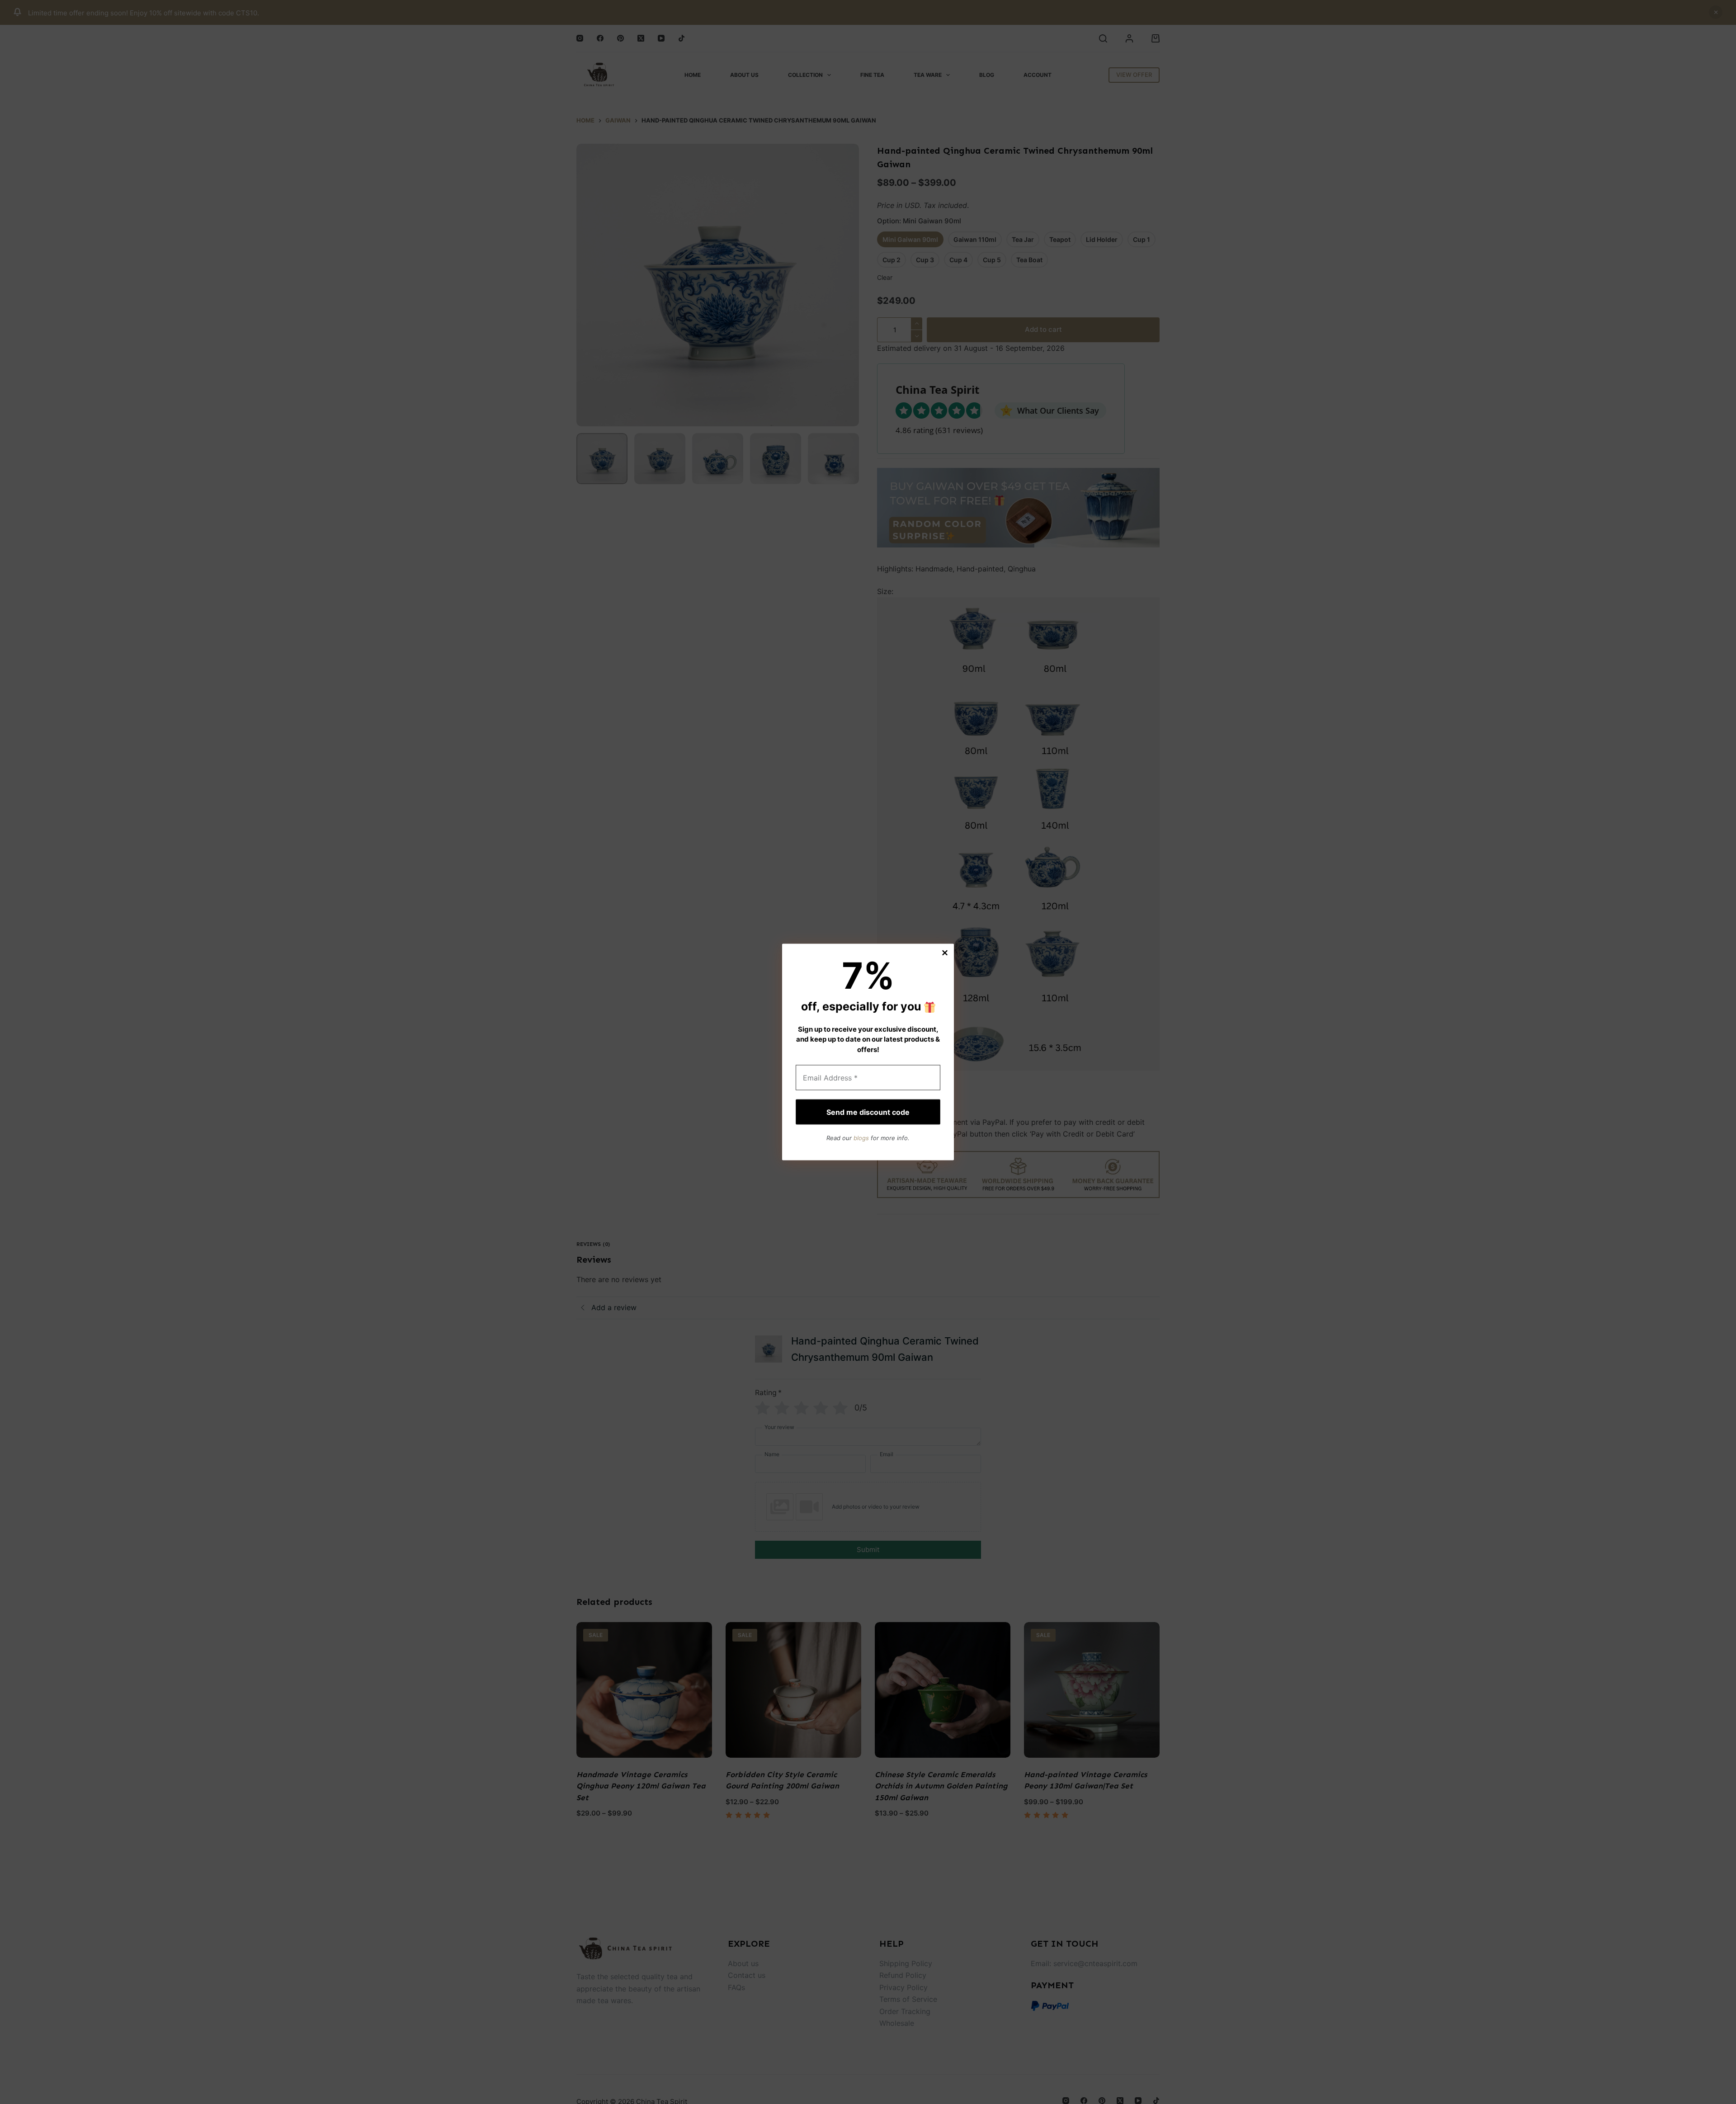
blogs (861, 1137)
